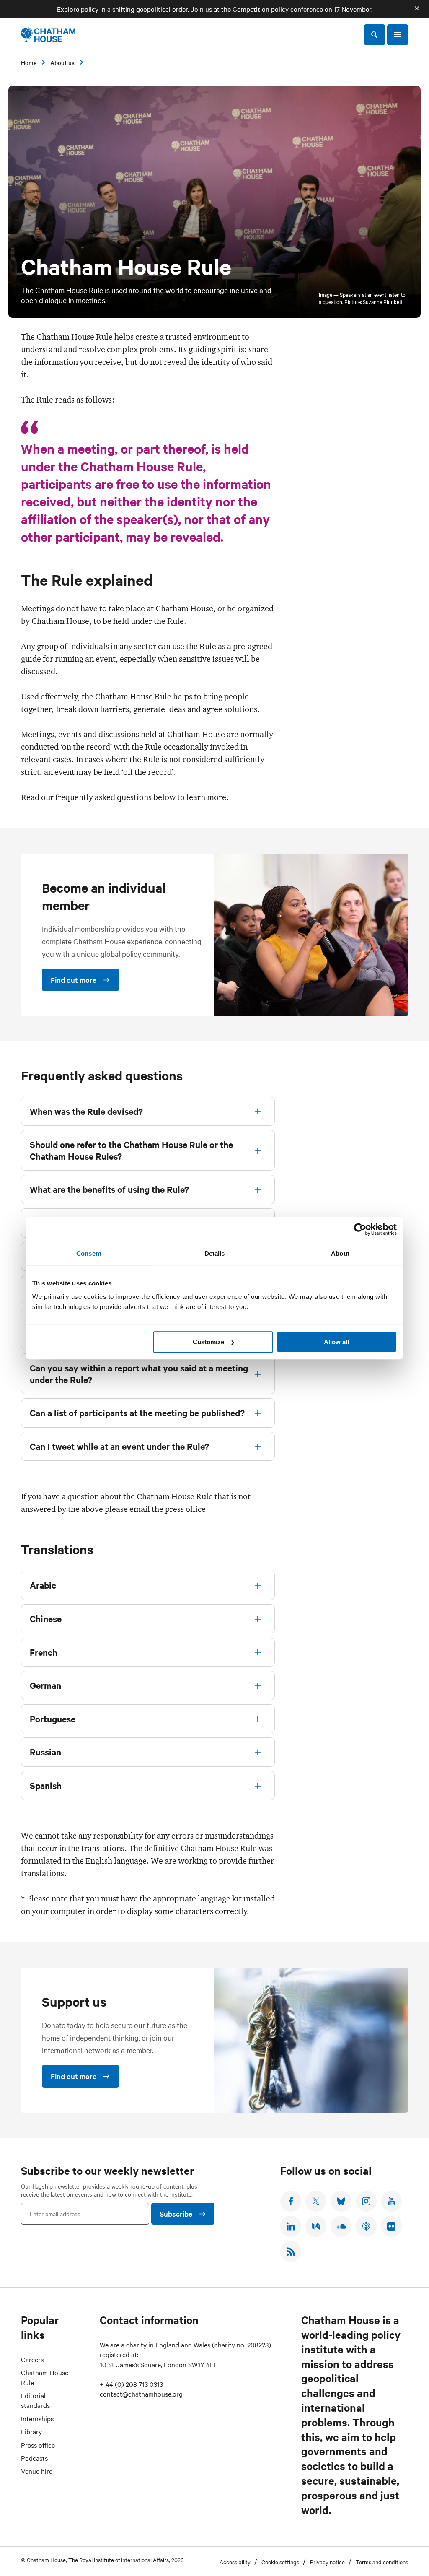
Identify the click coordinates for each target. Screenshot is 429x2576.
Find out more (74, 980)
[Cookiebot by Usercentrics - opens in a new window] (360, 1229)
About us (62, 62)
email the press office (168, 1509)
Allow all (336, 1342)
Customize (208, 1342)
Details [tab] (215, 1253)
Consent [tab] (89, 1253)
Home (29, 62)
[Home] (48, 35)
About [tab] (340, 1253)
